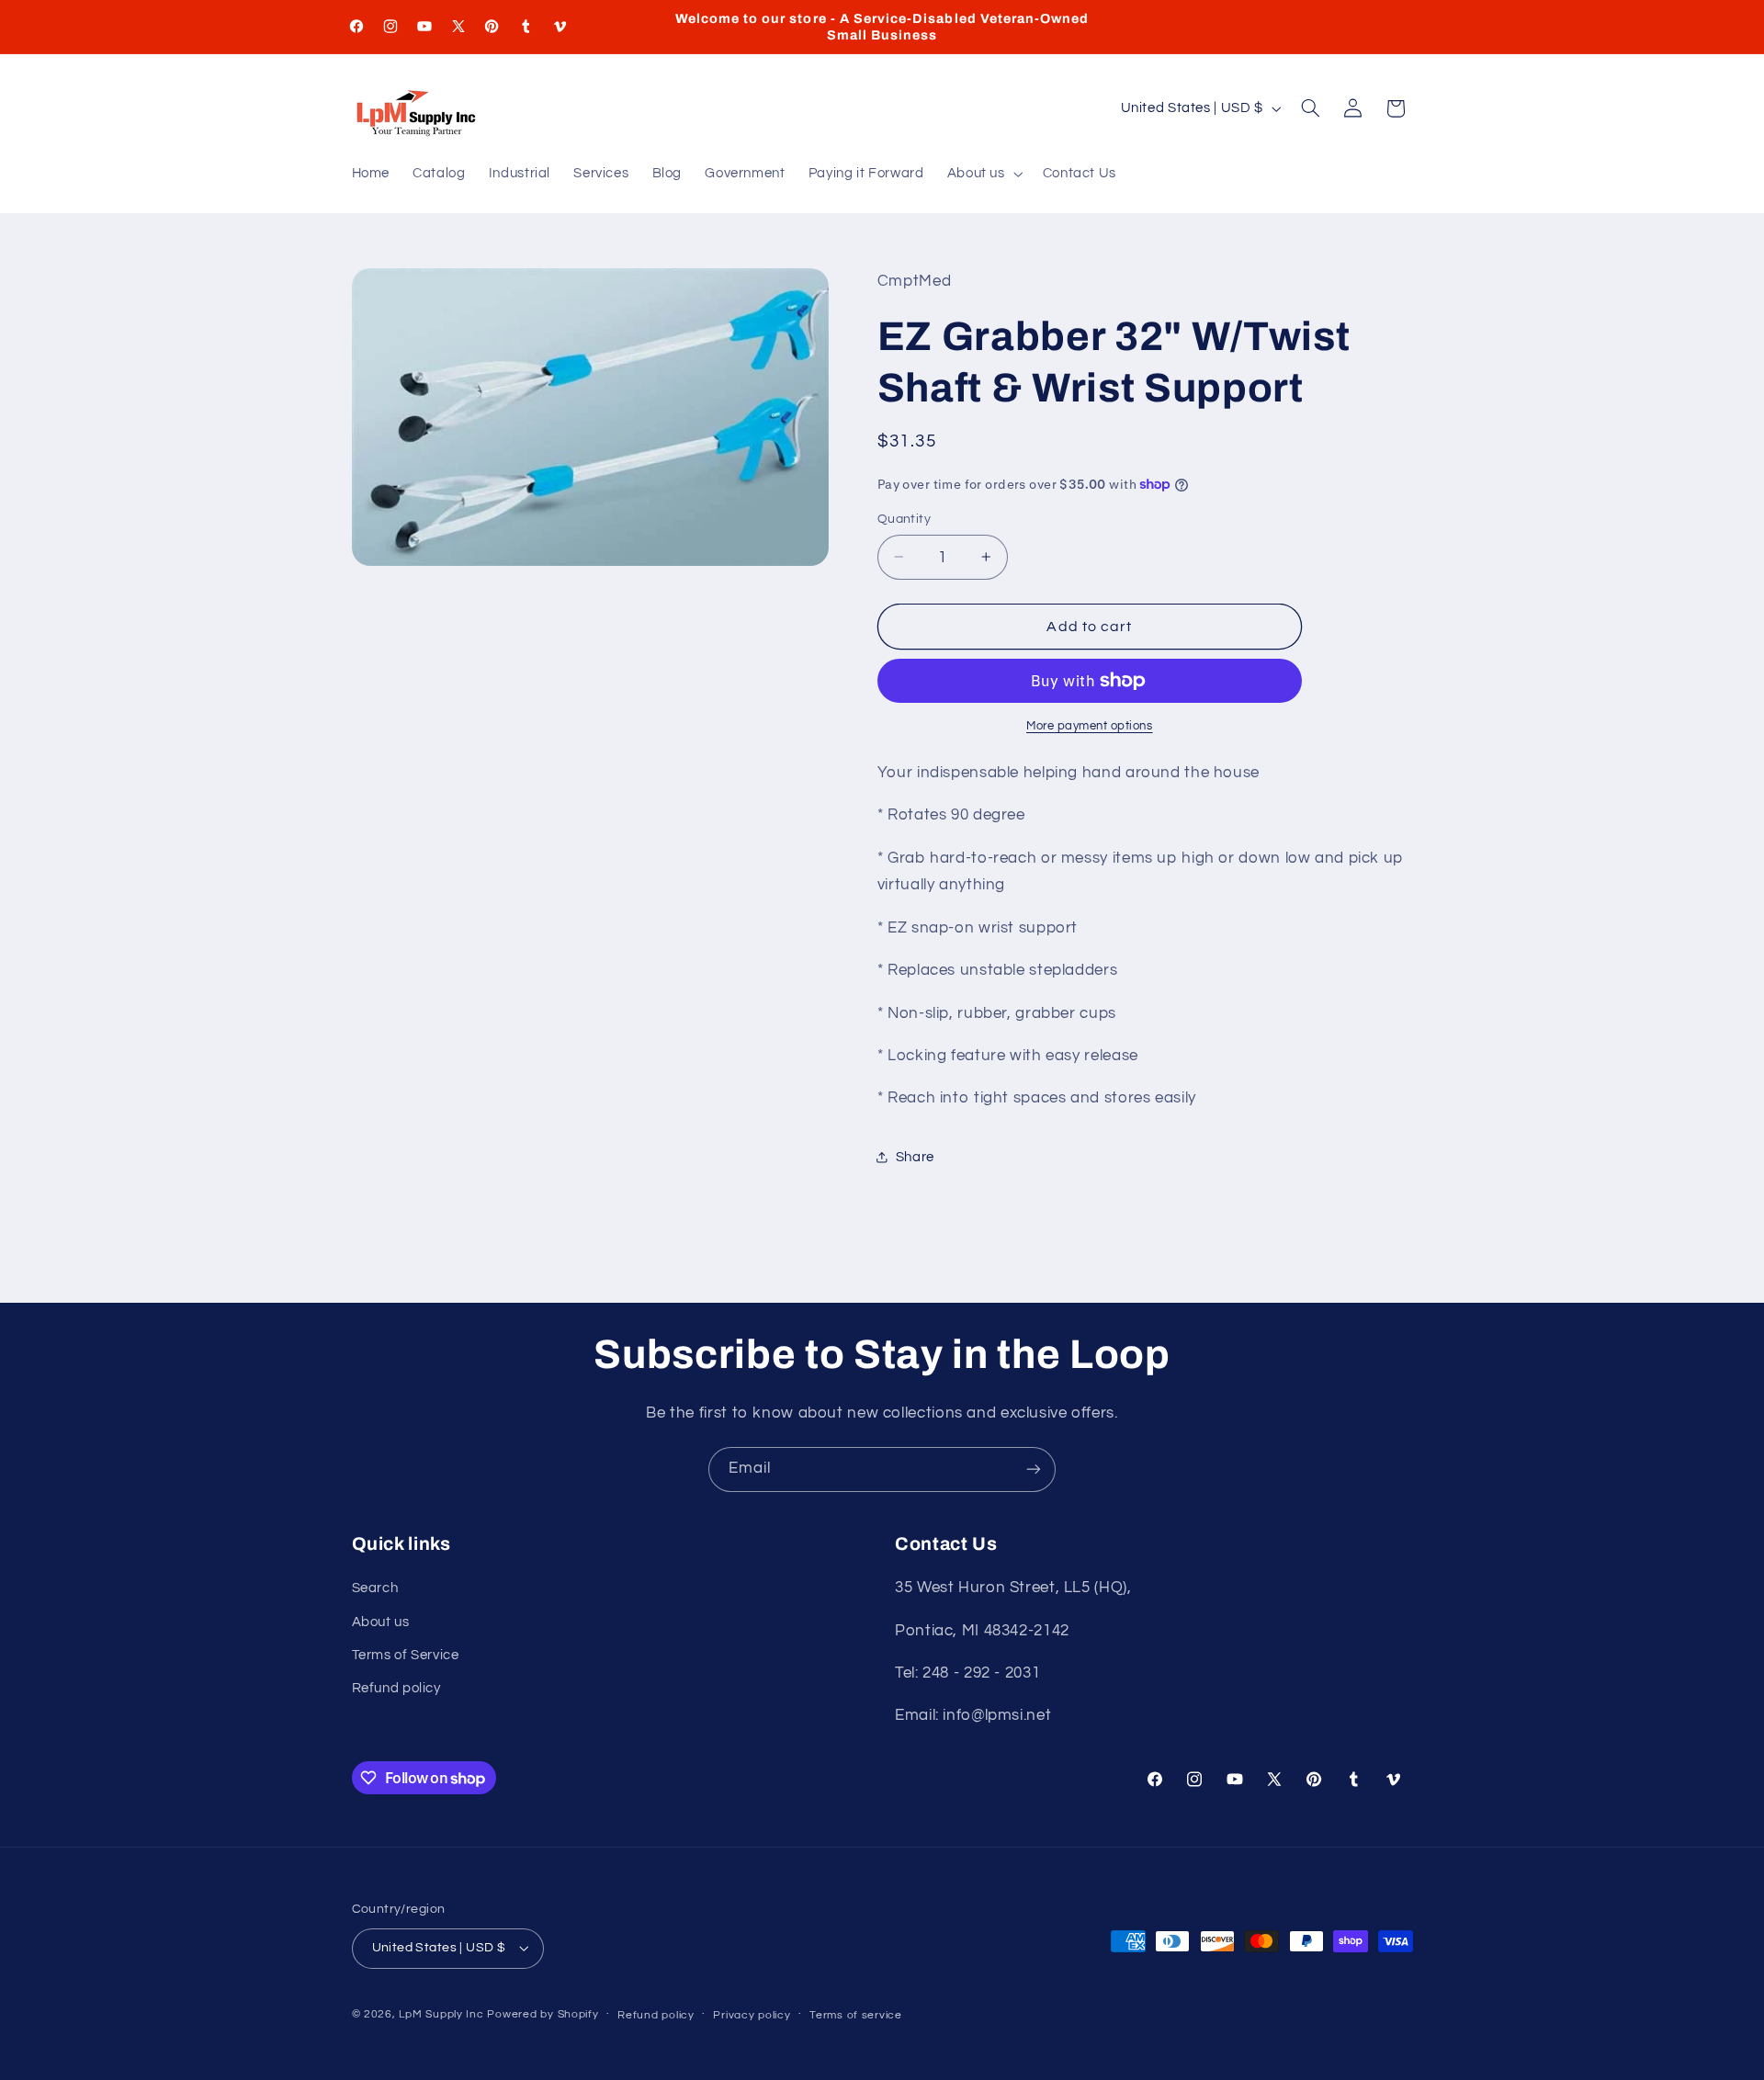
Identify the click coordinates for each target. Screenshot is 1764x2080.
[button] (983, 175)
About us (381, 1622)
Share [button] (915, 1157)
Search (375, 1588)
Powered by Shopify (543, 2014)
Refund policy (396, 1688)
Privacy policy (752, 2015)
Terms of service (856, 2015)
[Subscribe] (1034, 1470)
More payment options (1090, 725)
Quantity (904, 519)
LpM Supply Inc (441, 2014)
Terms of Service (406, 1655)
